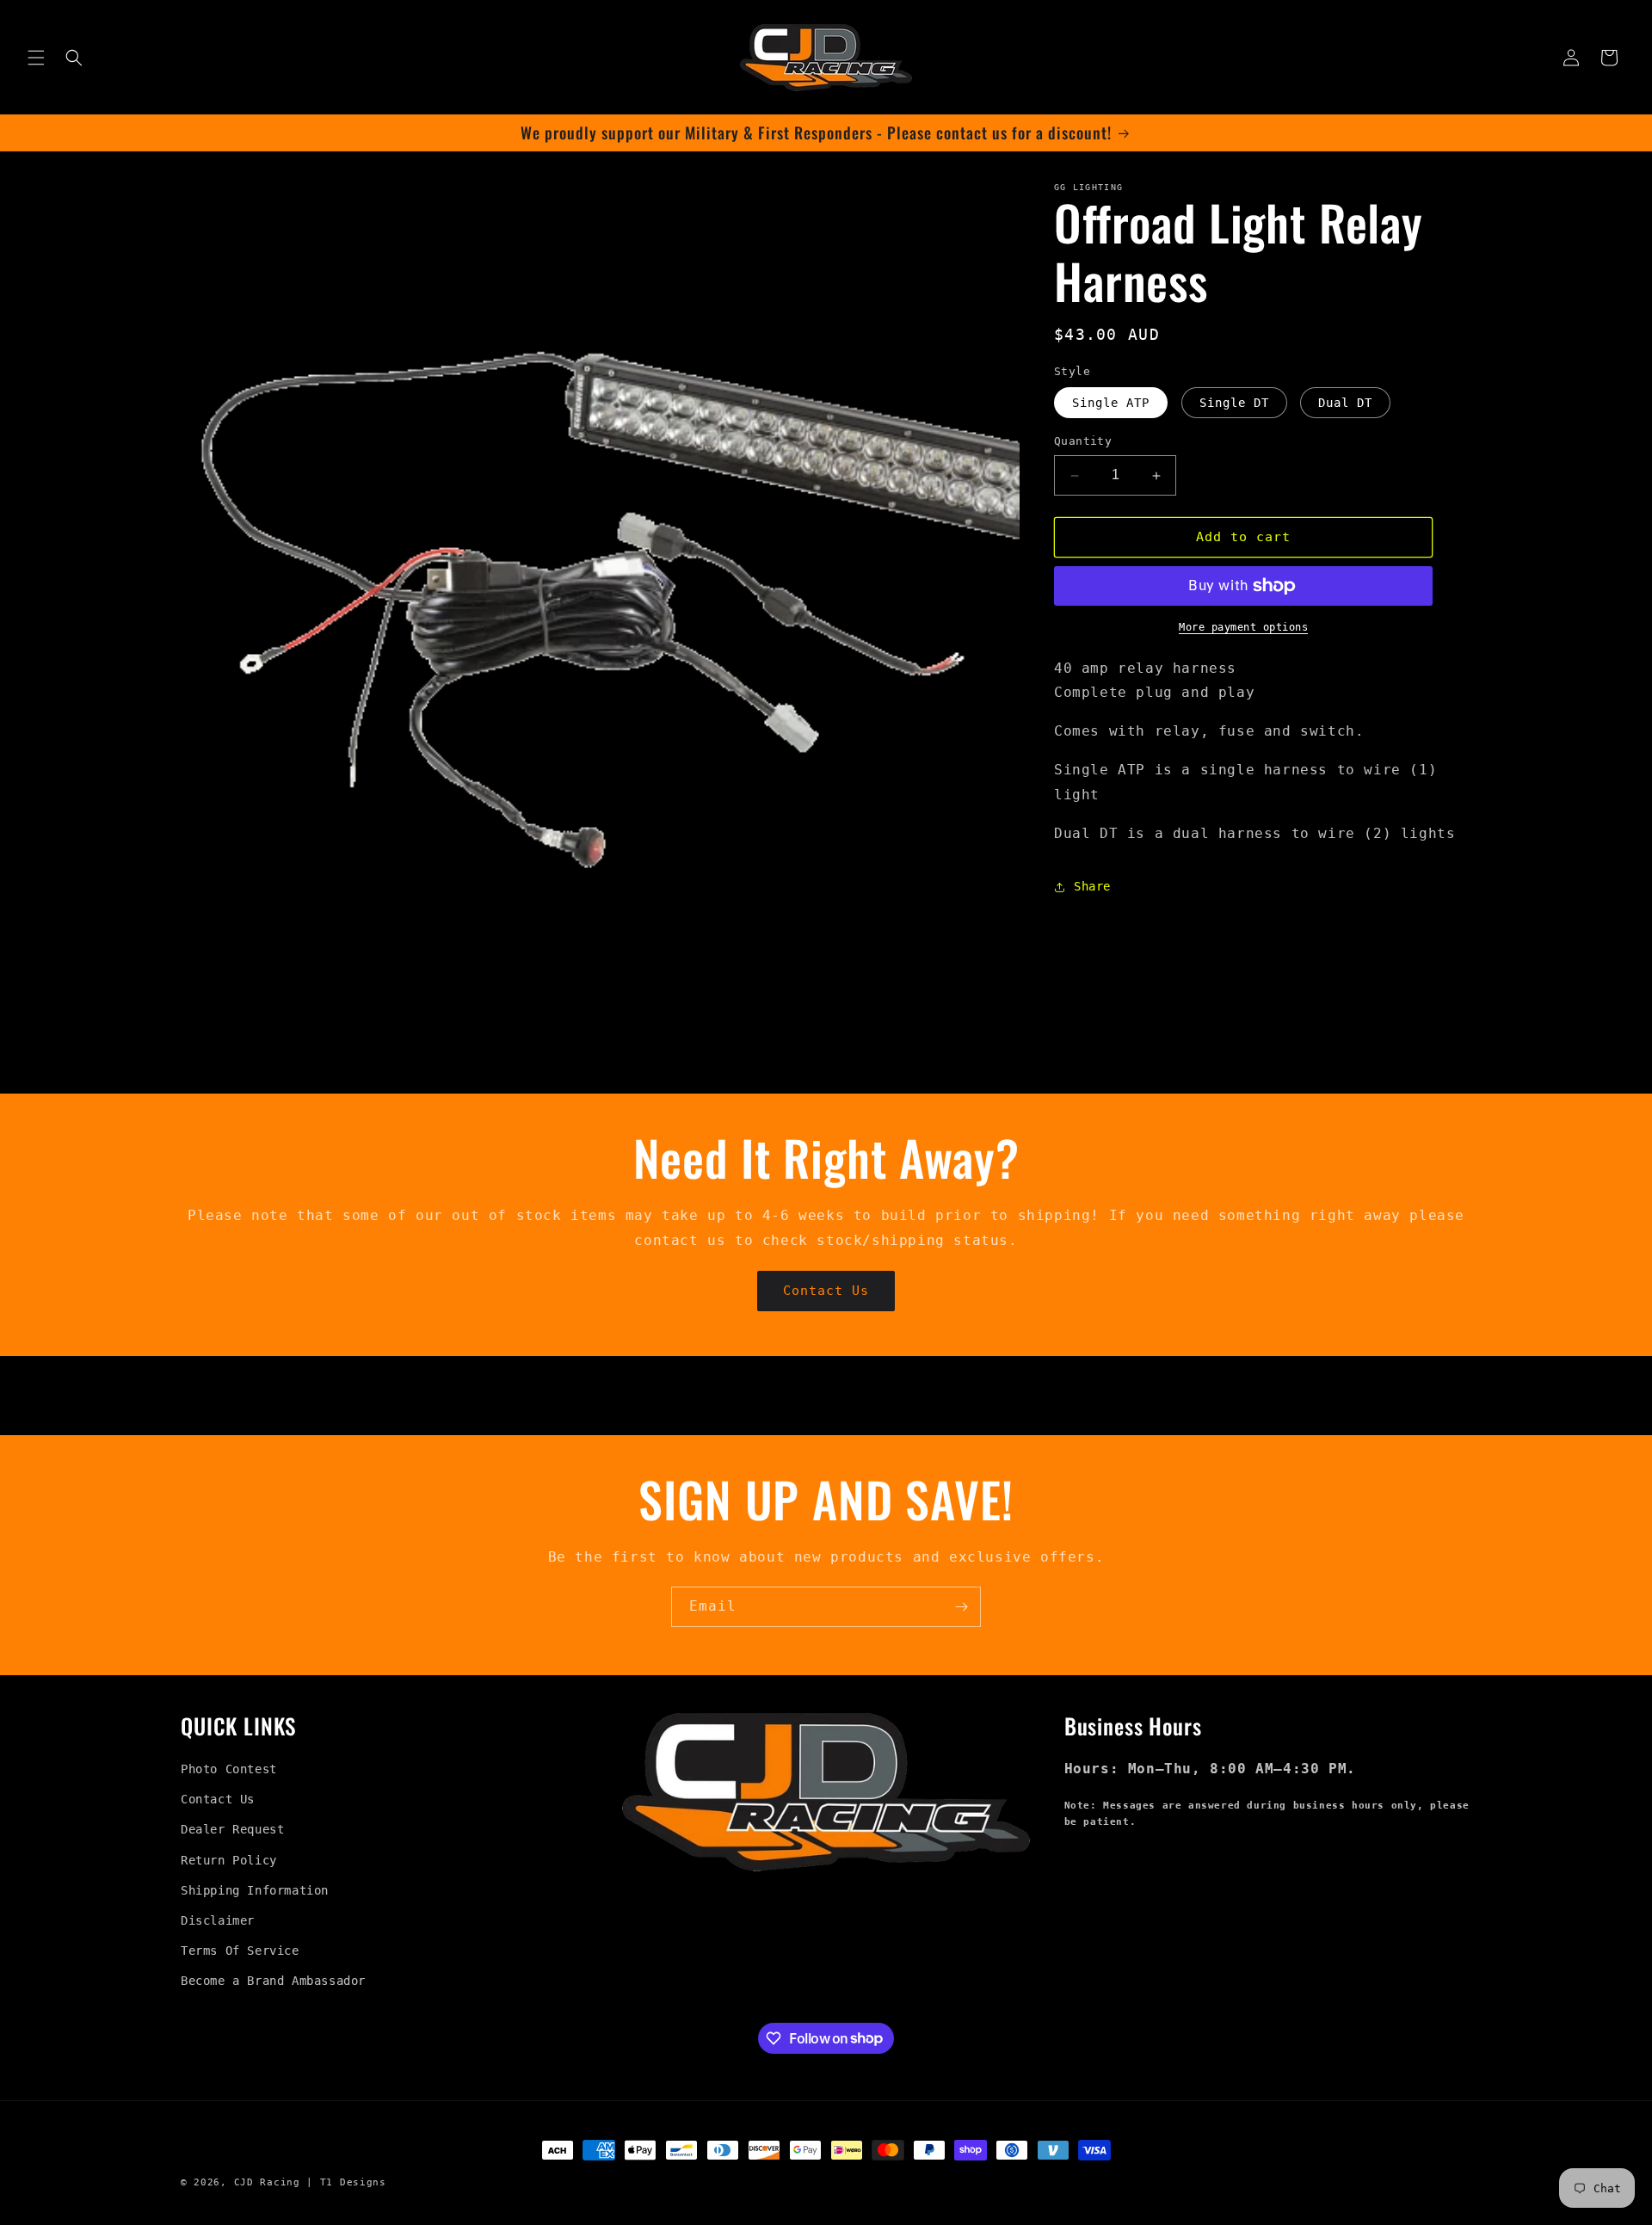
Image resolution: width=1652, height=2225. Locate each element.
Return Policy (229, 1860)
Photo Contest (229, 1769)
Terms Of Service (240, 1951)
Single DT (1234, 404)
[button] (36, 58)
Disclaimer (218, 1920)
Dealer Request (232, 1829)
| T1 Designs (346, 2182)
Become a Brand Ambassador (273, 1981)
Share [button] (1092, 886)
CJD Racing (267, 2182)
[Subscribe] (961, 1607)
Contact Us (826, 1291)
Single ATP (1111, 404)
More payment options (1243, 627)
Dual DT (1345, 404)
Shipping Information (255, 1890)
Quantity (1083, 442)
